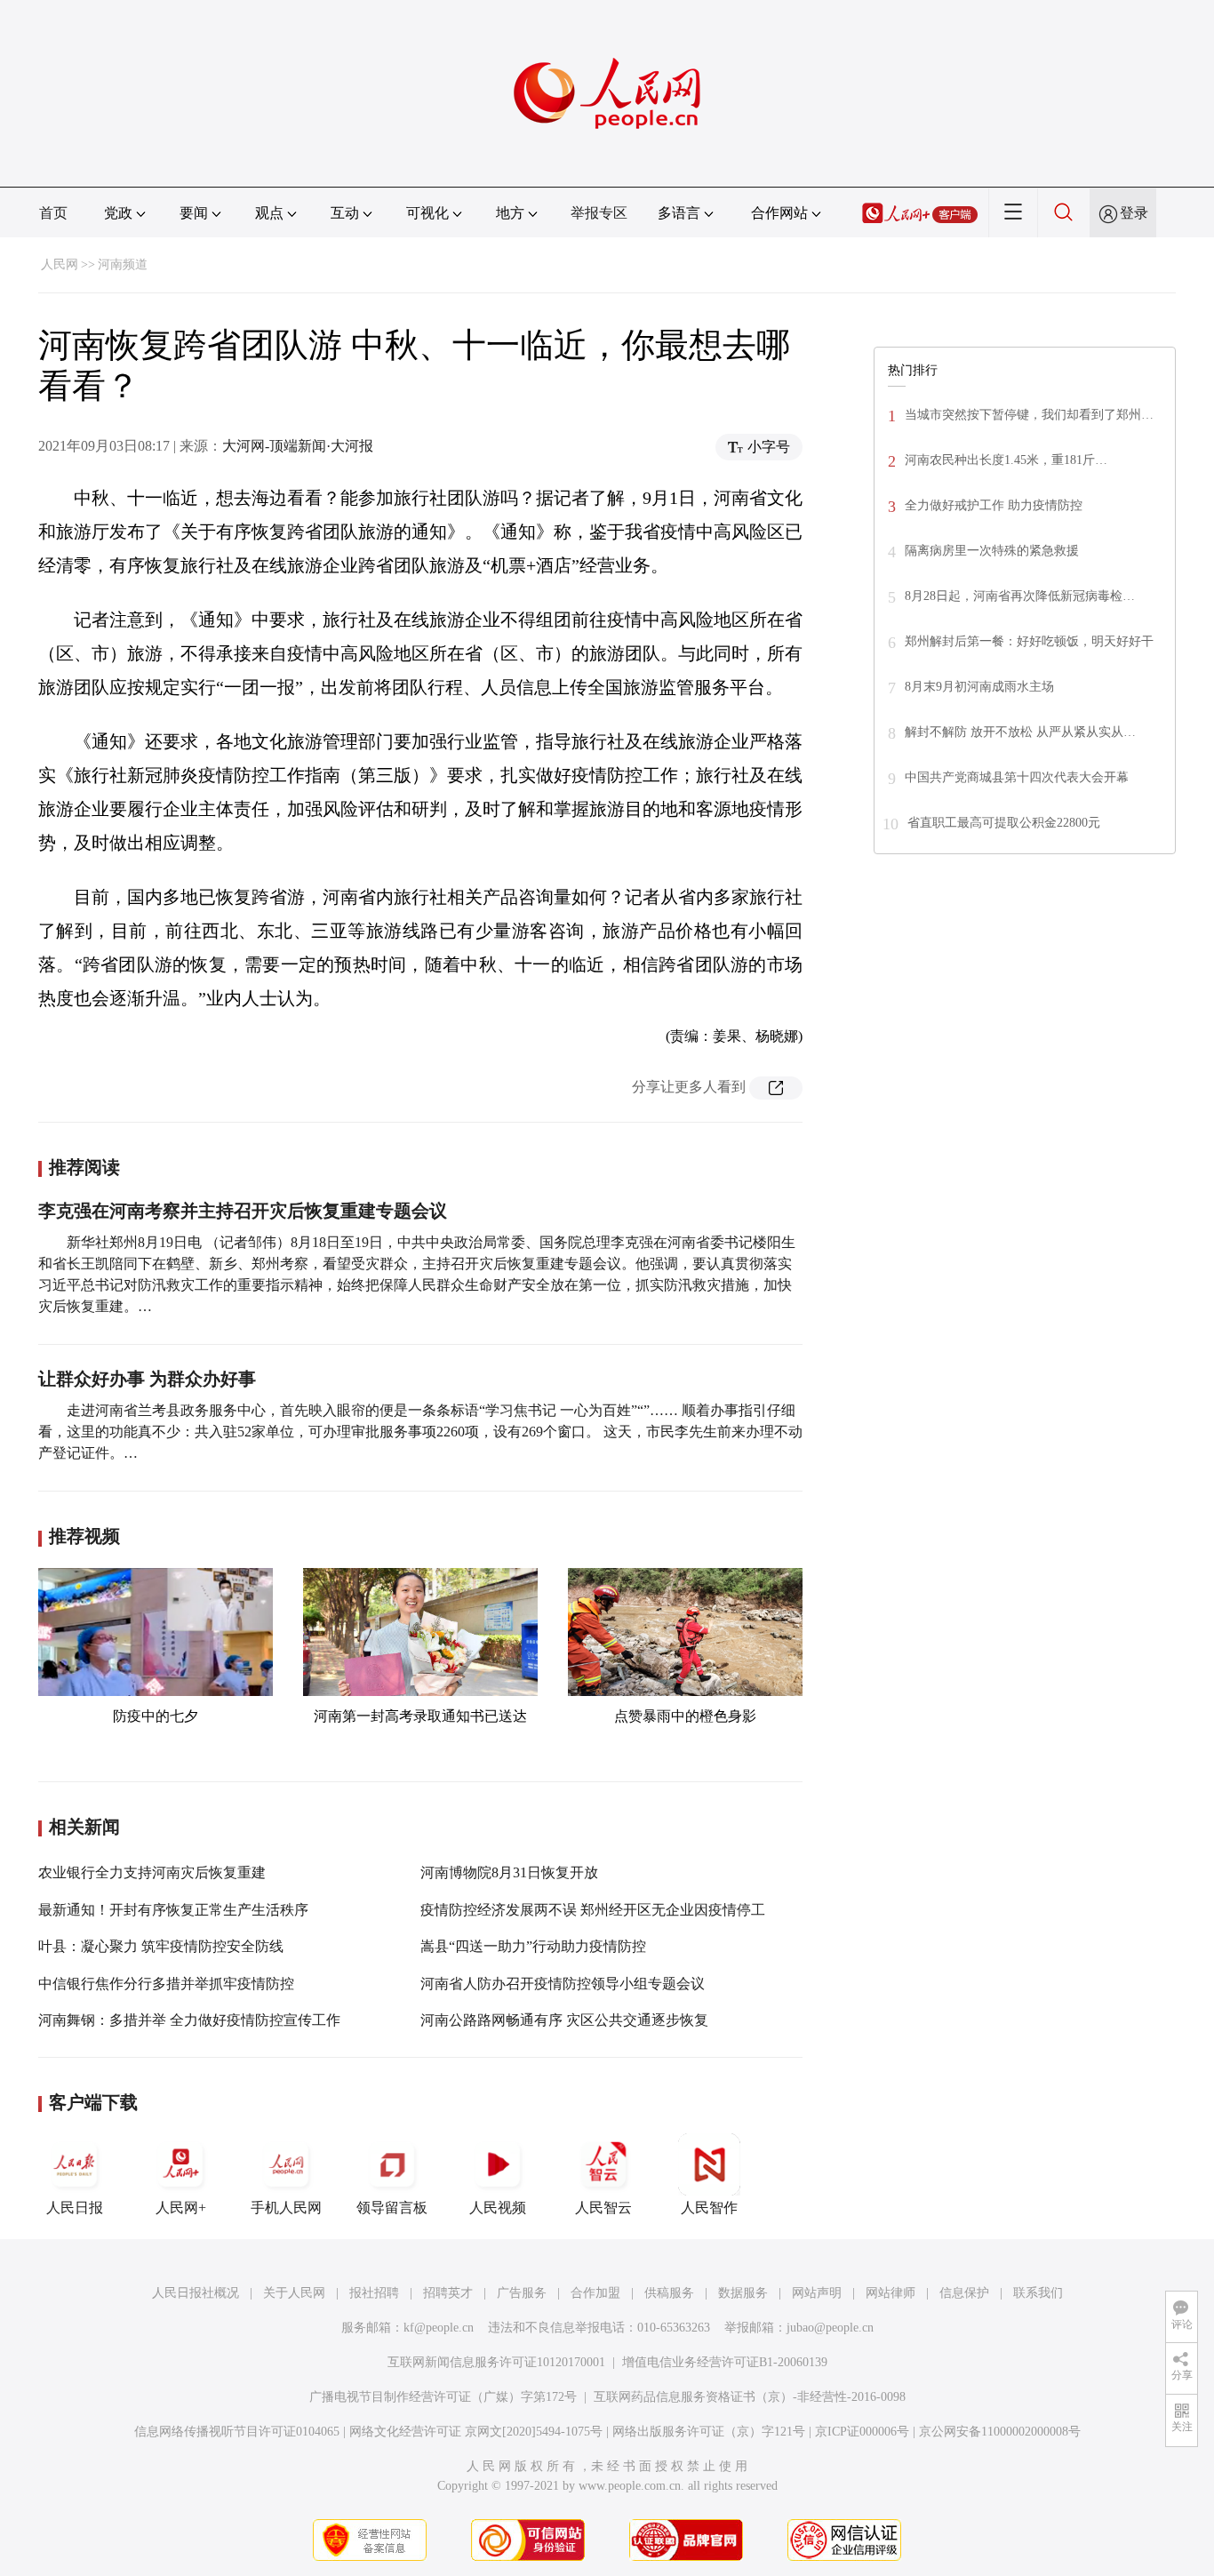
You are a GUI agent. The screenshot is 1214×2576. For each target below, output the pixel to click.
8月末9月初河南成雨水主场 (979, 687)
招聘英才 (448, 2293)
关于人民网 (294, 2293)
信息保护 (964, 2293)
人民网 (60, 264)
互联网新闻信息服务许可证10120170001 (496, 2362)
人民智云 (603, 2208)
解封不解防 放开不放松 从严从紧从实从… (1020, 732)
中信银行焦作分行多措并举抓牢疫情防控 (166, 1984)
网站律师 (891, 2293)
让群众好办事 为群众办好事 (147, 1379)
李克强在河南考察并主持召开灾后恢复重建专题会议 (243, 1211)
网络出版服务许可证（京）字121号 (709, 2432)
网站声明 (817, 2293)
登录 (1134, 213)
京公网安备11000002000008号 (1000, 2432)
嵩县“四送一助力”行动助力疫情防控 (533, 1946)
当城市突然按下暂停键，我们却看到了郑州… (1029, 415)
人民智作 (709, 2208)
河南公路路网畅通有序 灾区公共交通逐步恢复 (564, 2020)
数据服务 (743, 2293)
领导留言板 (392, 2208)
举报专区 (599, 213)
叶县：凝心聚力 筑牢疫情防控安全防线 (161, 1946)
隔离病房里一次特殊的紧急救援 (992, 551)
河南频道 (123, 264)
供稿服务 (669, 2293)
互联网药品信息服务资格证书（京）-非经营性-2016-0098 (750, 2397)
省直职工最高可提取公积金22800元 (1004, 823)
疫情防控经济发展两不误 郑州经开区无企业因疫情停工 (593, 1910)
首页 (53, 213)
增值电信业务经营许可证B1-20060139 (725, 2362)
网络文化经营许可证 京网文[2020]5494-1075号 (476, 2432)
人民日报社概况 (196, 2293)
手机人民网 (286, 2208)
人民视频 (498, 2208)
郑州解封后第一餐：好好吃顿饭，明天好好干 (1029, 641)
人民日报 (75, 2208)
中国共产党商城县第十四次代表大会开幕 (1017, 777)
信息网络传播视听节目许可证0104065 (237, 2432)
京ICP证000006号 (862, 2432)
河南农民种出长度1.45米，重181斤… (1006, 460)
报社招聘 (374, 2293)
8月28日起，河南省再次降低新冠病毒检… (1020, 596)
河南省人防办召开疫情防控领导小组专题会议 (563, 1984)
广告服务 (522, 2293)
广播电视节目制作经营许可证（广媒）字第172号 (443, 2397)
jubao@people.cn (830, 2328)
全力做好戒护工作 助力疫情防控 (994, 505)
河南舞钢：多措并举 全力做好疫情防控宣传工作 (189, 2020)
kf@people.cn (439, 2328)
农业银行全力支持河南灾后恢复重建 (152, 1872)
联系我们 (1038, 2293)
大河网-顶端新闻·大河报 (298, 446)
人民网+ (181, 2208)
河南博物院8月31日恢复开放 (509, 1872)
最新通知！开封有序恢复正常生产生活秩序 (173, 1910)
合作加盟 (595, 2293)
